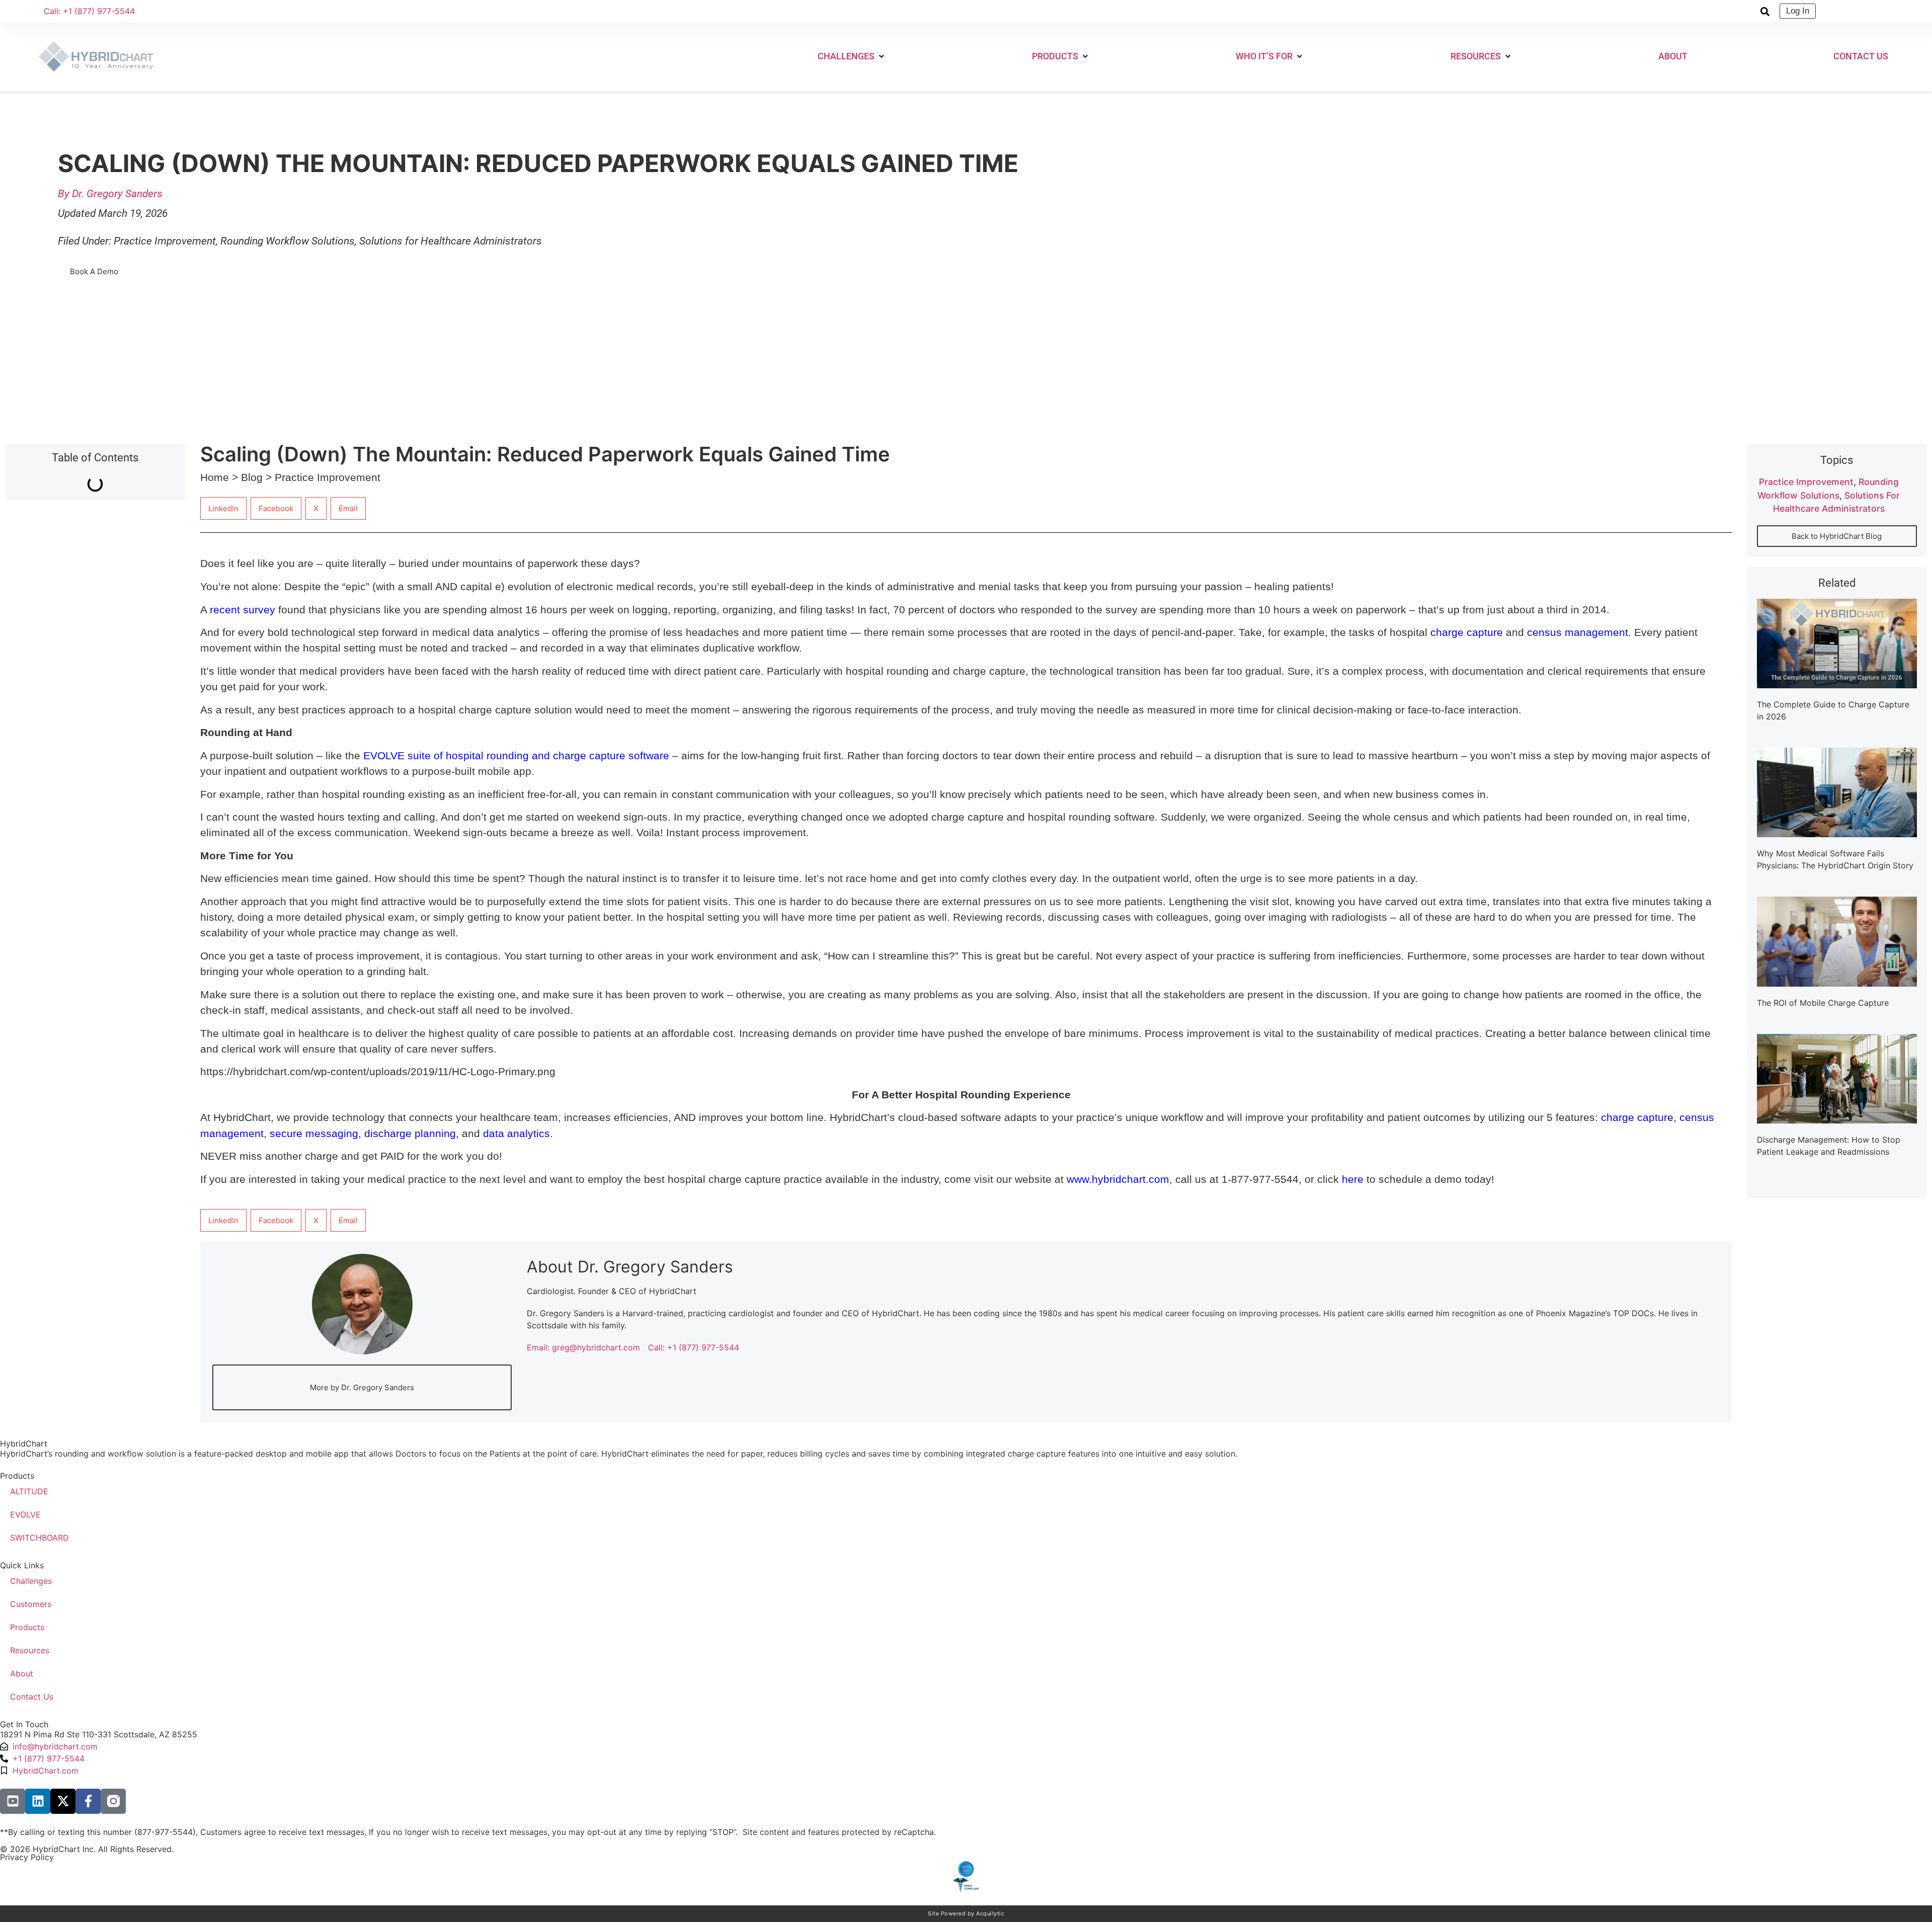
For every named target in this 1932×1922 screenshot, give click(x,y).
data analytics (516, 1133)
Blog (252, 477)
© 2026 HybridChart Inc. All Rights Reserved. (87, 1849)
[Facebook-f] (88, 1801)
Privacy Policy (27, 1857)
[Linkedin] (38, 1801)
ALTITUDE (29, 1491)
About (22, 1673)
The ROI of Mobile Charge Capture (1823, 1003)
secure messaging (314, 1133)
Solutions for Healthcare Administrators (451, 241)
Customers (31, 1604)
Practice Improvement (165, 241)
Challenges (31, 1581)
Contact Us (32, 1697)
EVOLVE (25, 1514)
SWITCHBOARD (39, 1538)
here (1353, 1179)
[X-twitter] (63, 1801)
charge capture (1637, 1117)
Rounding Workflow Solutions (288, 241)
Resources (30, 1650)
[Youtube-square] (13, 1801)
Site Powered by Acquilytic (966, 1913)
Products (27, 1627)
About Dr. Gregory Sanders (630, 1267)
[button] (852, 56)
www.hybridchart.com (1118, 1179)
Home (215, 477)
